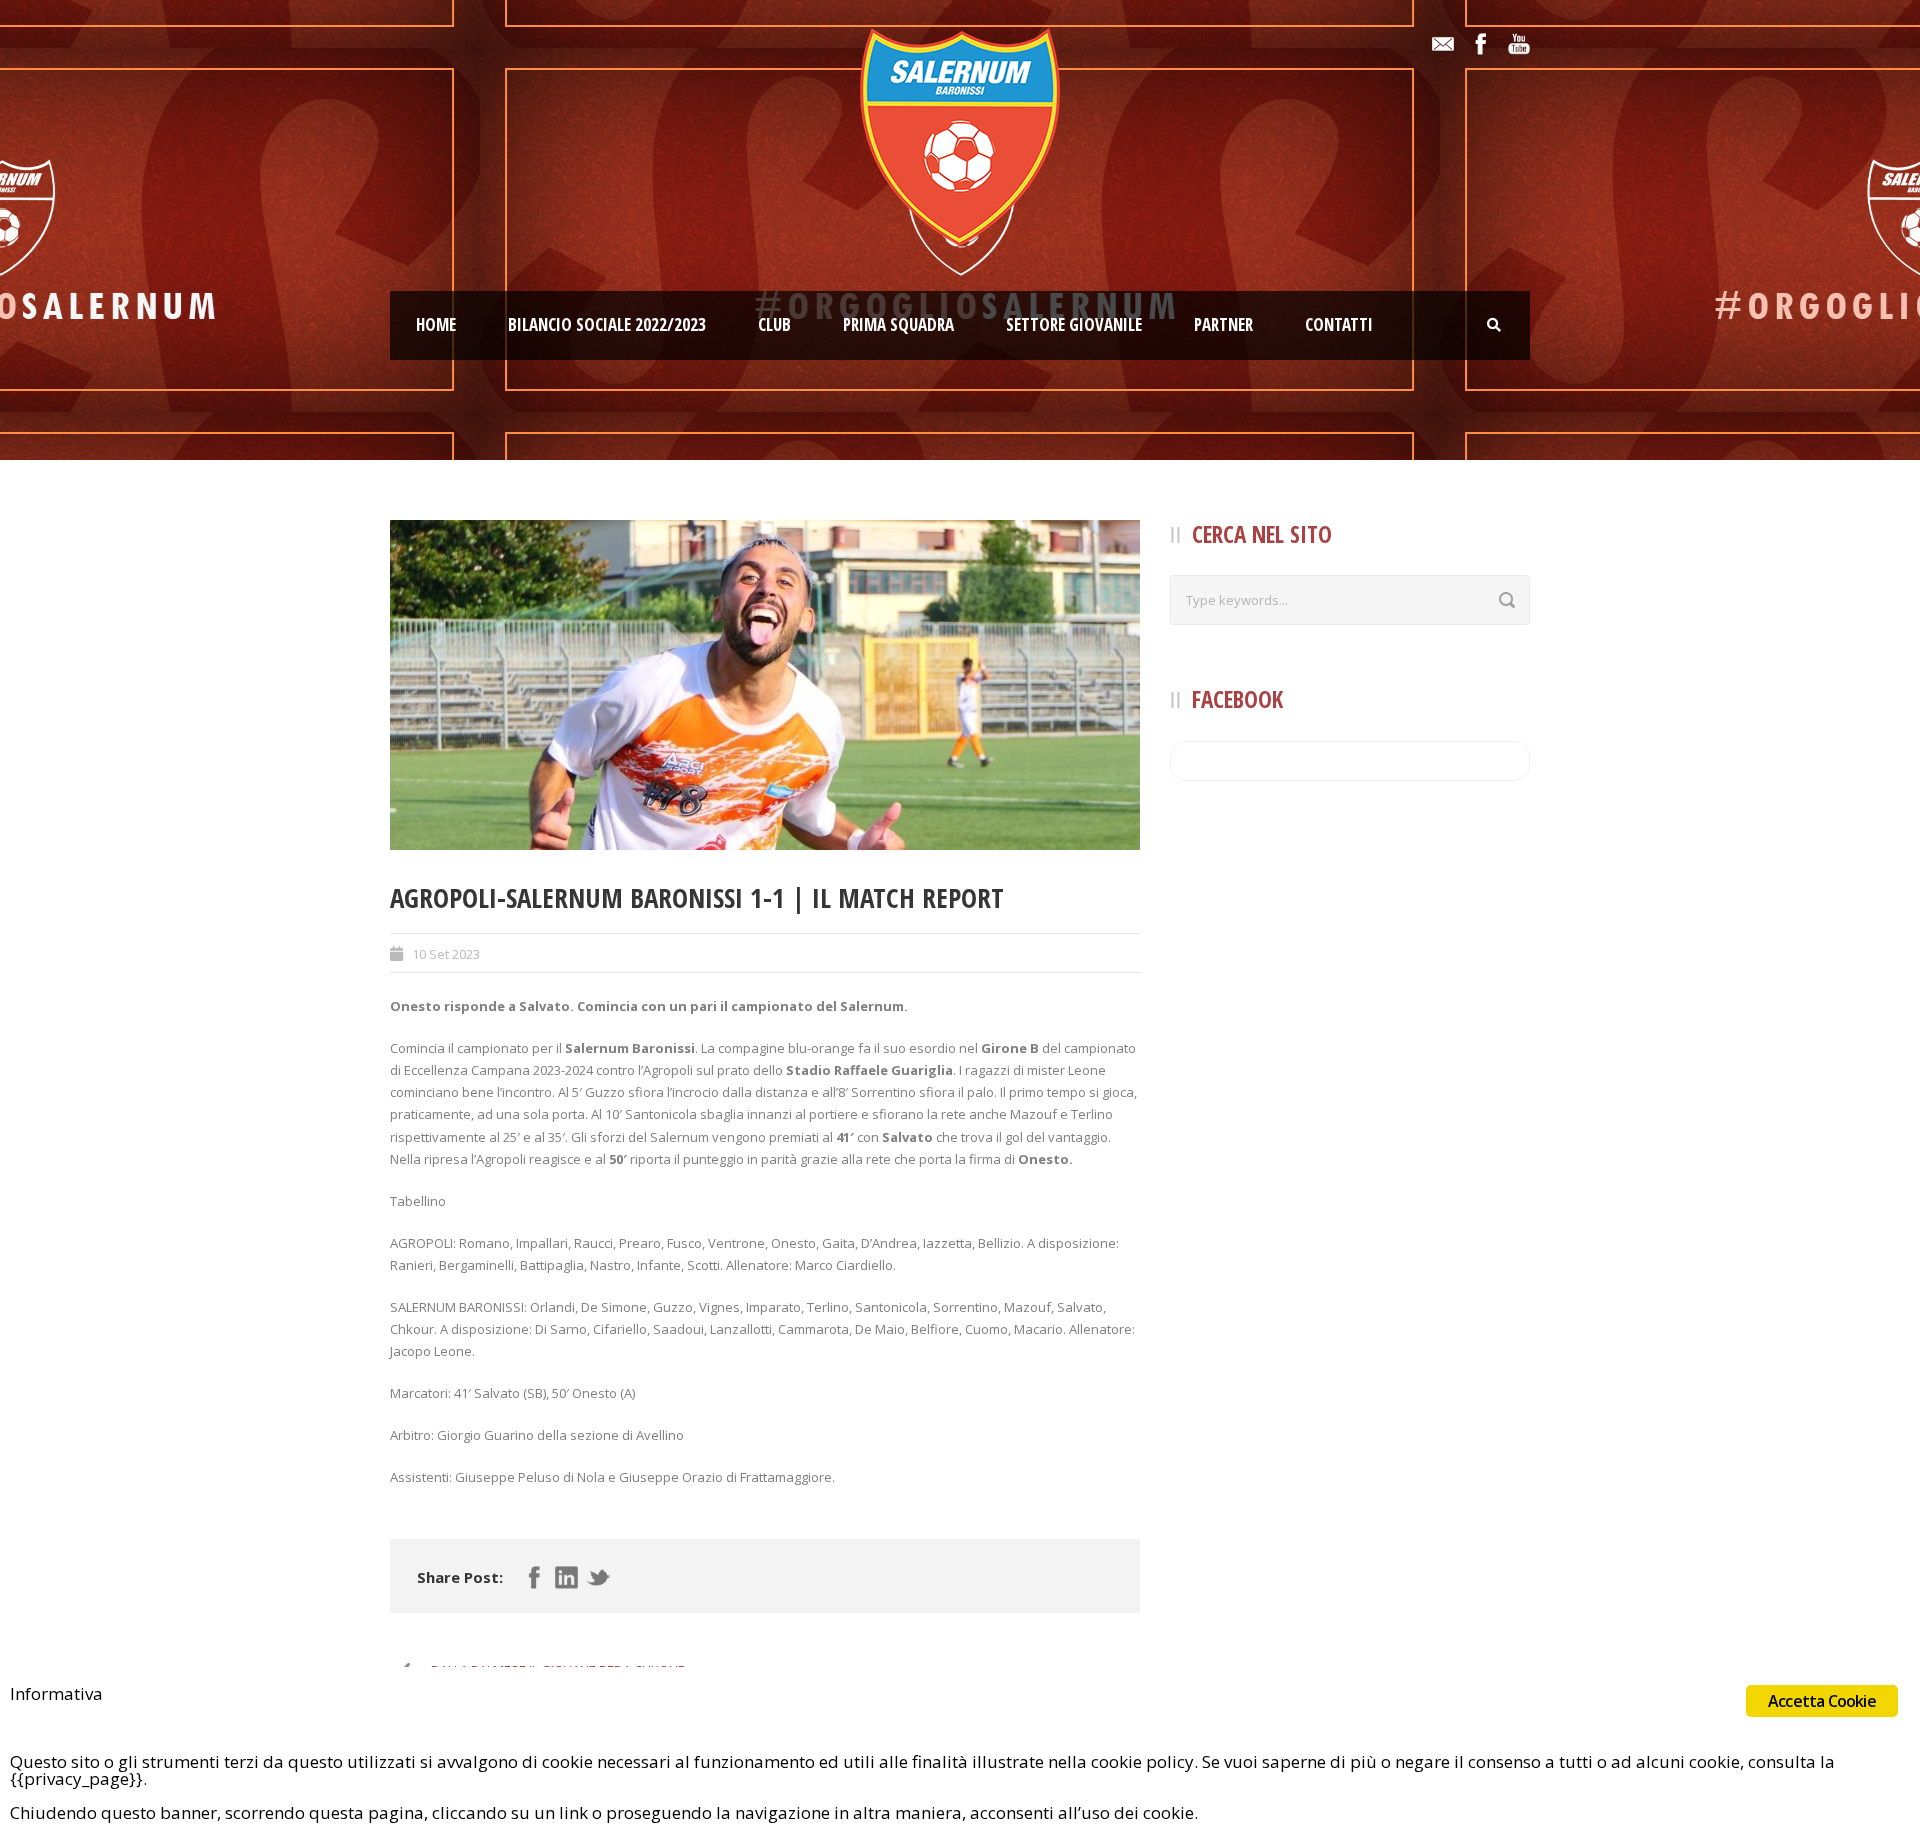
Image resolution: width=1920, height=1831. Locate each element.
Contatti (1339, 324)
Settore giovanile (1074, 324)
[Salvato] (765, 685)
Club (774, 324)
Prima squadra (898, 324)
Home (436, 324)
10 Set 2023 (446, 954)
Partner (1223, 324)
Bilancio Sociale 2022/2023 (607, 324)
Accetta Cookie (1822, 1701)
